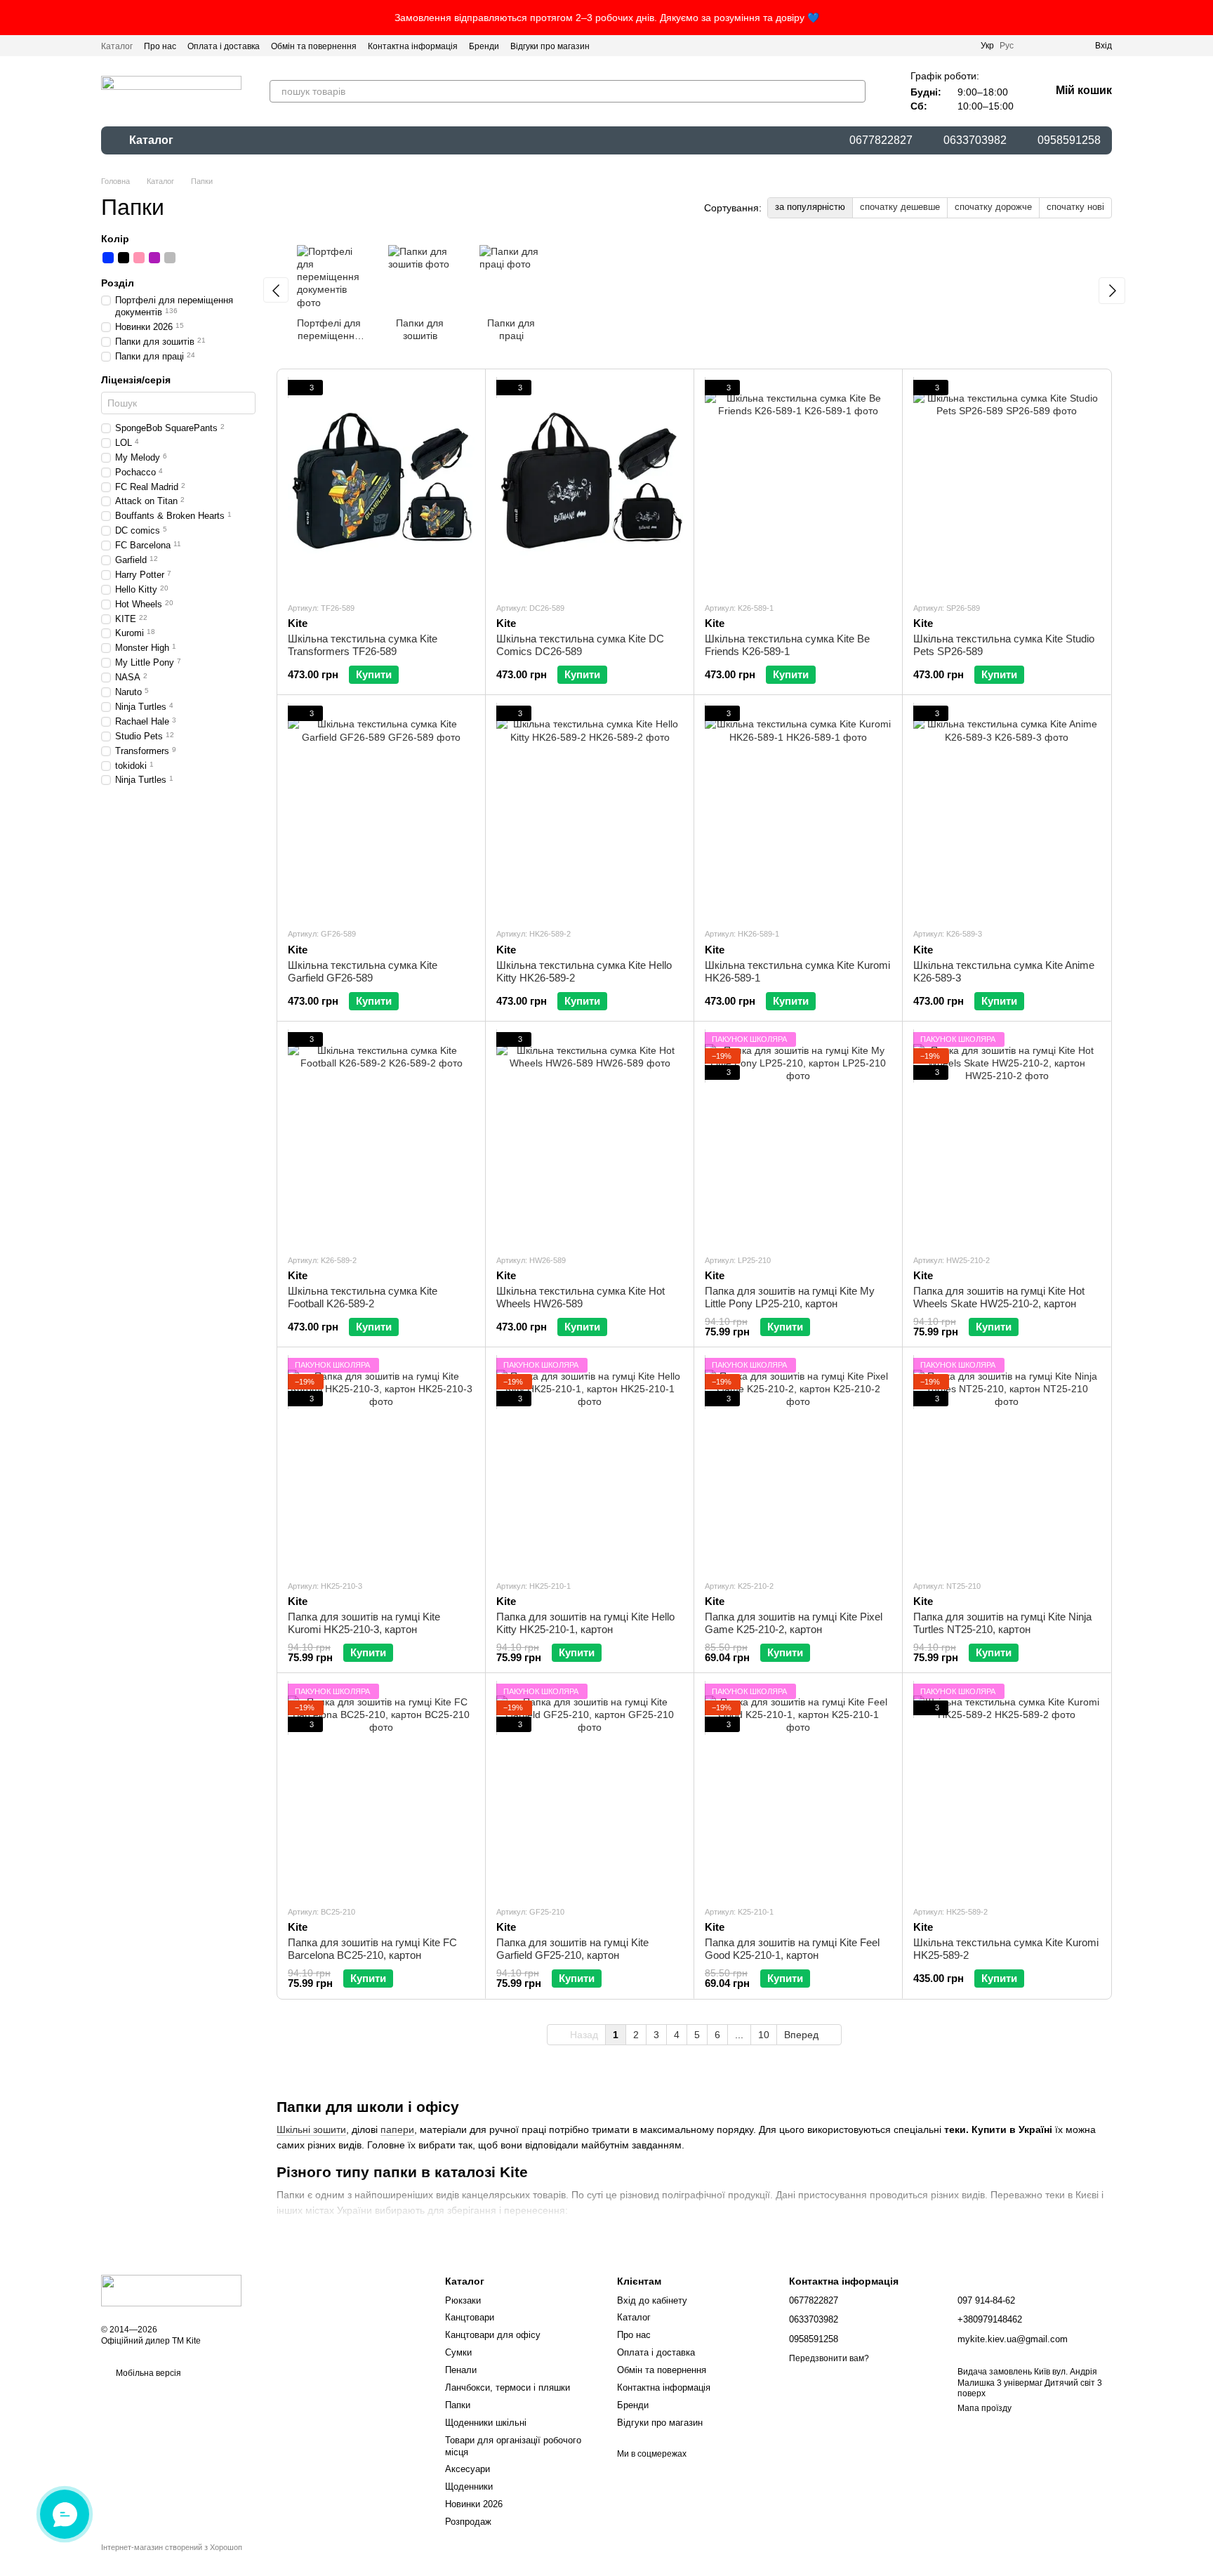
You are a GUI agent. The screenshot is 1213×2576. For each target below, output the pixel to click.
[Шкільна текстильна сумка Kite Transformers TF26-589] (381, 485)
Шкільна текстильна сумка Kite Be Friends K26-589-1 (787, 645)
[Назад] (276, 290)
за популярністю (810, 207)
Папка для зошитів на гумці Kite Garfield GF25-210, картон (572, 1949)
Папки (458, 2405)
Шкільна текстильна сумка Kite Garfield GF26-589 (363, 971)
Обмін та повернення (314, 46)
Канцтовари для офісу (493, 2335)
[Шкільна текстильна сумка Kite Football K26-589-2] (381, 1137)
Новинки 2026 (474, 2504)
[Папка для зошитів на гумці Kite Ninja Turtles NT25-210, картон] (1007, 1463)
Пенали (461, 2370)
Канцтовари (470, 2317)
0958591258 (1069, 140)
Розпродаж (468, 2522)
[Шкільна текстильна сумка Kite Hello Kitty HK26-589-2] (590, 811)
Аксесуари (468, 2469)
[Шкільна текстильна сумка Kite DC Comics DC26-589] (590, 485)
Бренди (484, 46)
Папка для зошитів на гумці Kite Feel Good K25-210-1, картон (792, 1949)
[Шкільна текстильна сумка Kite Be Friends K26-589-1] (798, 485)
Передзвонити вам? (829, 2358)
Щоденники (469, 2486)
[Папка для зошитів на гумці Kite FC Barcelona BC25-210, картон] (381, 1789)
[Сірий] (170, 258)
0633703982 (975, 140)
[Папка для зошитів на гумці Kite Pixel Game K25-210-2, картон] (798, 1463)
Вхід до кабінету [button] (652, 2300)
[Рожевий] (139, 258)
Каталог (117, 46)
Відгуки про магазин (550, 46)
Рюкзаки (463, 2300)
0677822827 (881, 140)
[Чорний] (124, 258)
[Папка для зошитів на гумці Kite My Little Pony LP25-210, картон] (798, 1137)
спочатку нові (1075, 207)
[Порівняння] (1033, 46)
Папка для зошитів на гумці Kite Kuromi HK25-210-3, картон (364, 1623)
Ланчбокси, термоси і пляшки (508, 2387)
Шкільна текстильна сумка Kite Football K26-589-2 (363, 1297)
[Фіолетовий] (154, 258)
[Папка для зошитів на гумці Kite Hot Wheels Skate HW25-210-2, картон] (1007, 1137)
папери (397, 2129)
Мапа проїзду (985, 2408)
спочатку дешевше (900, 207)
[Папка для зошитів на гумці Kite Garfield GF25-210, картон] (590, 1789)
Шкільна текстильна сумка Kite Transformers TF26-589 (363, 645)
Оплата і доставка (224, 46)
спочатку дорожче (993, 207)
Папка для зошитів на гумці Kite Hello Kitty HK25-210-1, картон (585, 1623)
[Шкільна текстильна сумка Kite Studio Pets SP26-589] (1007, 485)
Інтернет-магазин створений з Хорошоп (172, 2547)
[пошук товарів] (854, 91)
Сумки (458, 2352)
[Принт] (185, 258)
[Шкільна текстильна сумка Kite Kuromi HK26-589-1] (798, 811)
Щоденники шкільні (486, 2423)
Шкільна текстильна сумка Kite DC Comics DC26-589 (580, 645)
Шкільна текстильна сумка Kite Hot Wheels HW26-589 (581, 1297)
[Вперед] (1112, 291)
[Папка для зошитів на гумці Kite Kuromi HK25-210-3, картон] (381, 1463)
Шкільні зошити (311, 2129)
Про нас (160, 46)
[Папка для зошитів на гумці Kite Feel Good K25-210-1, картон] (798, 1789)
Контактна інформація (413, 46)
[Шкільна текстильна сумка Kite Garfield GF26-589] (381, 811)
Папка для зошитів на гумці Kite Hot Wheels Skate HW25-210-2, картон (999, 1297)
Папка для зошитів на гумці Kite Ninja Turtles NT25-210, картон (1002, 1623)
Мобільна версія (147, 2373)
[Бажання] (1059, 46)
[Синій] (108, 258)
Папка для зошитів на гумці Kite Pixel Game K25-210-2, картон (794, 1623)
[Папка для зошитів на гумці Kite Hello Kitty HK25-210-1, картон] (590, 1463)
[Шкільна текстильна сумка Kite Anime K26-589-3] (1007, 811)
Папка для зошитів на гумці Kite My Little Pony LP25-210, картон (790, 1297)
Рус (1007, 46)
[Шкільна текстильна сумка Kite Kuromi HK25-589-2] (1007, 1789)
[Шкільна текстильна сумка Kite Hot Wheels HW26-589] (590, 1137)
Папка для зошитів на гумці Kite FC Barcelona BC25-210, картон (372, 1949)
